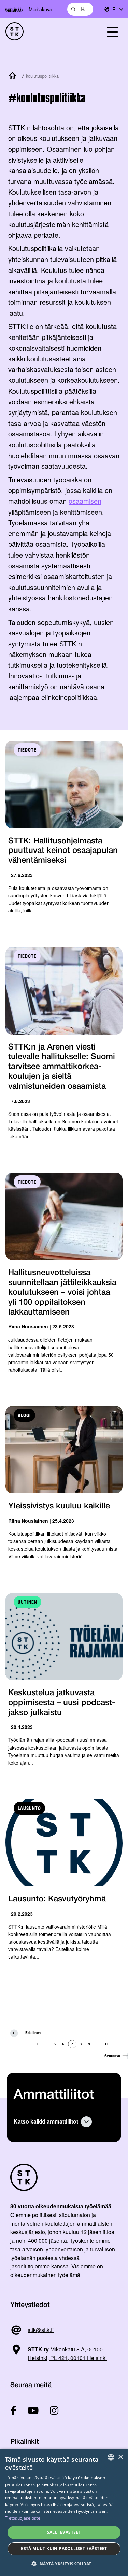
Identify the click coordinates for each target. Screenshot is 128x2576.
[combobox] (80, 9)
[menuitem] (117, 9)
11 (107, 2044)
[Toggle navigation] (112, 31)
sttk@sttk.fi (41, 2330)
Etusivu (14, 76)
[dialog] (64, 2512)
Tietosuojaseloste (23, 2518)
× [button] (120, 2457)
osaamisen (85, 501)
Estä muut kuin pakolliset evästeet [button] (64, 2549)
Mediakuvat (41, 9)
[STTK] (46, 31)
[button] (64, 2564)
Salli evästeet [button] (64, 2532)
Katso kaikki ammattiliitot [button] (46, 2121)
